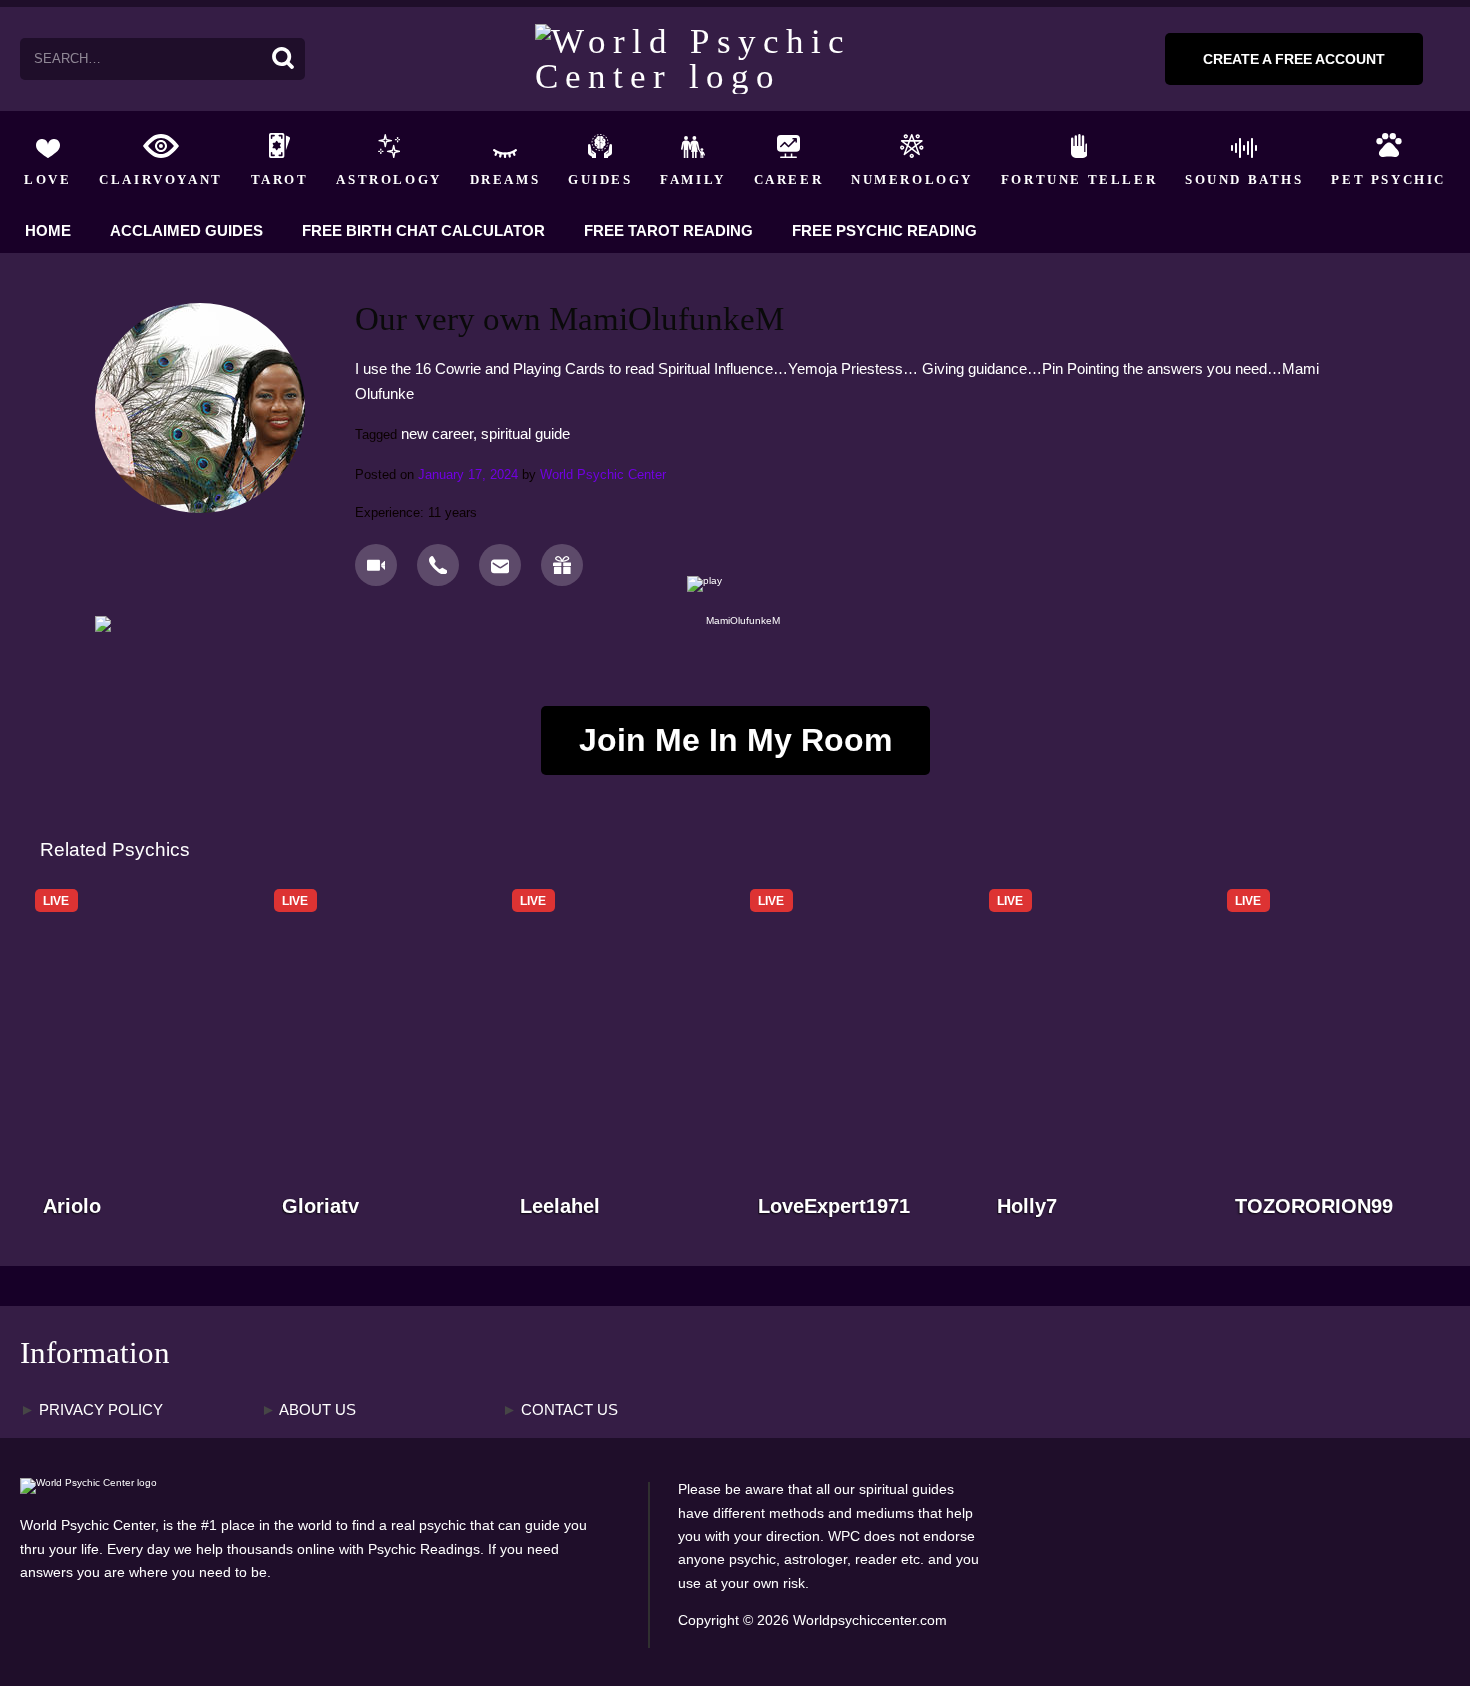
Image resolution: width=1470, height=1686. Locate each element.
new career (437, 433)
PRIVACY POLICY (91, 1410)
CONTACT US (560, 1410)
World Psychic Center (603, 474)
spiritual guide (525, 433)
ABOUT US (308, 1410)
